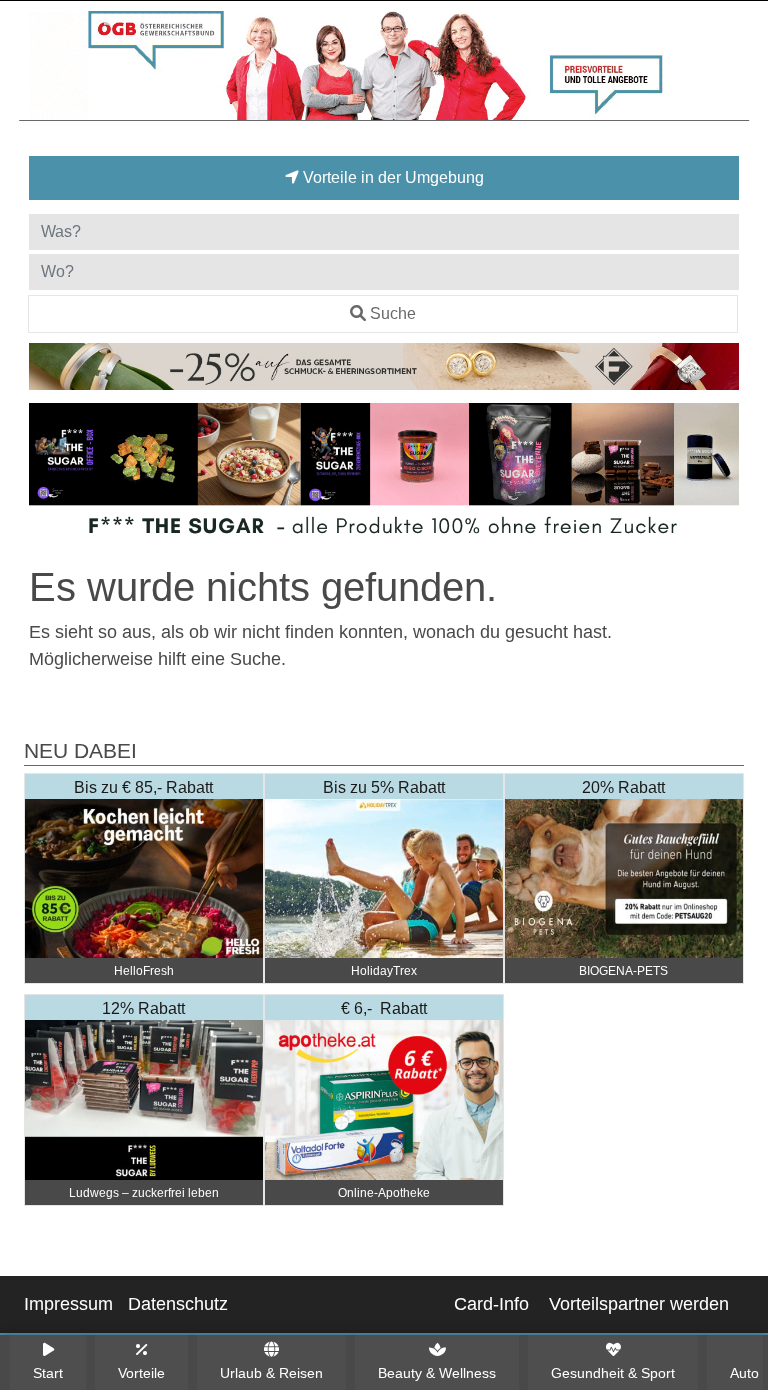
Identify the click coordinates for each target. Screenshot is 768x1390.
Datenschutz (178, 1304)
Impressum (68, 1304)
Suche (393, 313)
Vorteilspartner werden (639, 1304)
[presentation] (48, 478)
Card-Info (491, 1304)
